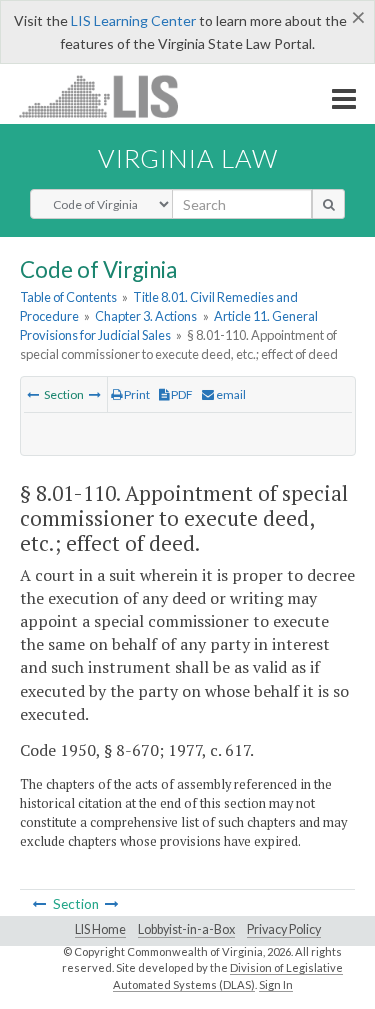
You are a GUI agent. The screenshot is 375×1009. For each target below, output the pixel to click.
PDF (181, 394)
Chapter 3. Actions (146, 316)
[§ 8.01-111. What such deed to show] (95, 394)
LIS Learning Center (133, 20)
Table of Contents (68, 297)
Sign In (276, 984)
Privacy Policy (284, 929)
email (230, 394)
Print (136, 394)
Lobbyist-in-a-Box (186, 929)
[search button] (328, 204)
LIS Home (100, 929)
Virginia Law (188, 158)
